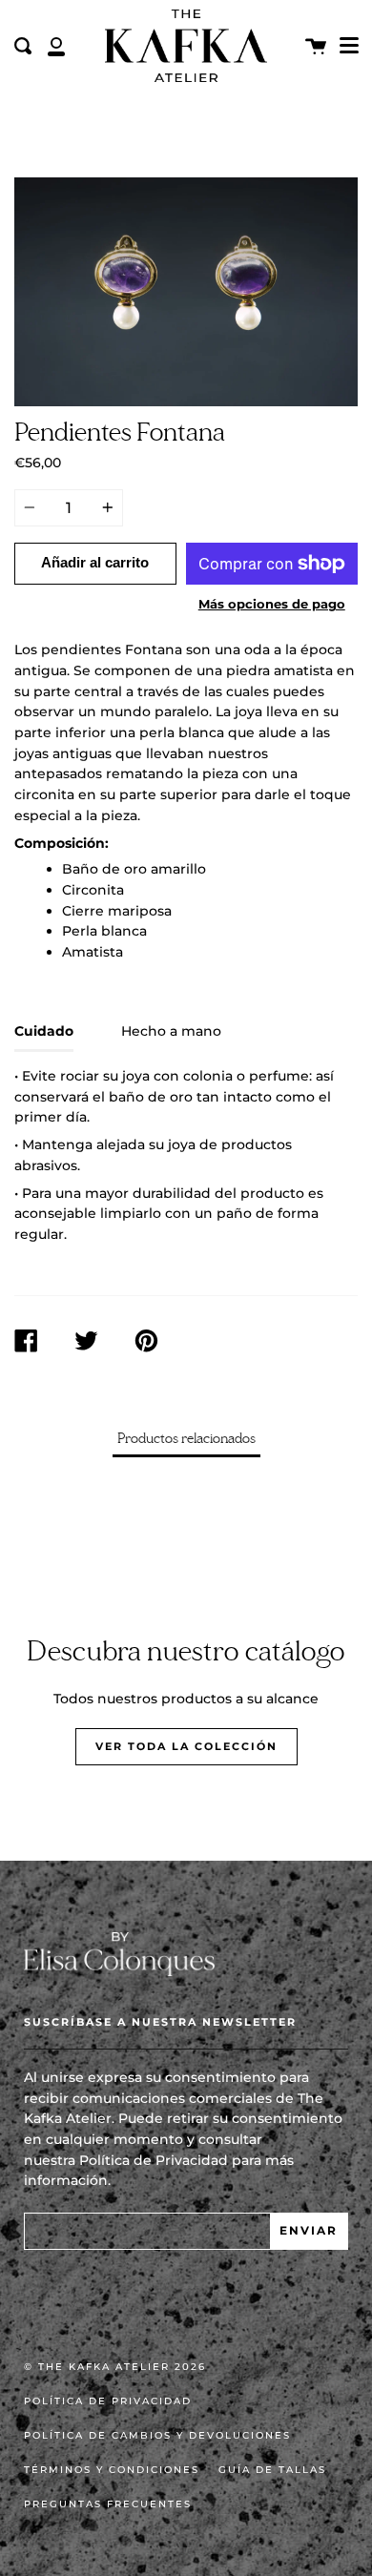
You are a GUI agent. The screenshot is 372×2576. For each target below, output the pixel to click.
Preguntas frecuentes (108, 2504)
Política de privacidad (108, 2401)
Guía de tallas (272, 2470)
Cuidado (44, 1031)
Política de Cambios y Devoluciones (157, 2435)
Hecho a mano (171, 1031)
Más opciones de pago (272, 604)
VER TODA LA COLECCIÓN (186, 1746)
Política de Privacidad (154, 2160)
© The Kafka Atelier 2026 (115, 2367)
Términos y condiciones (112, 2470)
